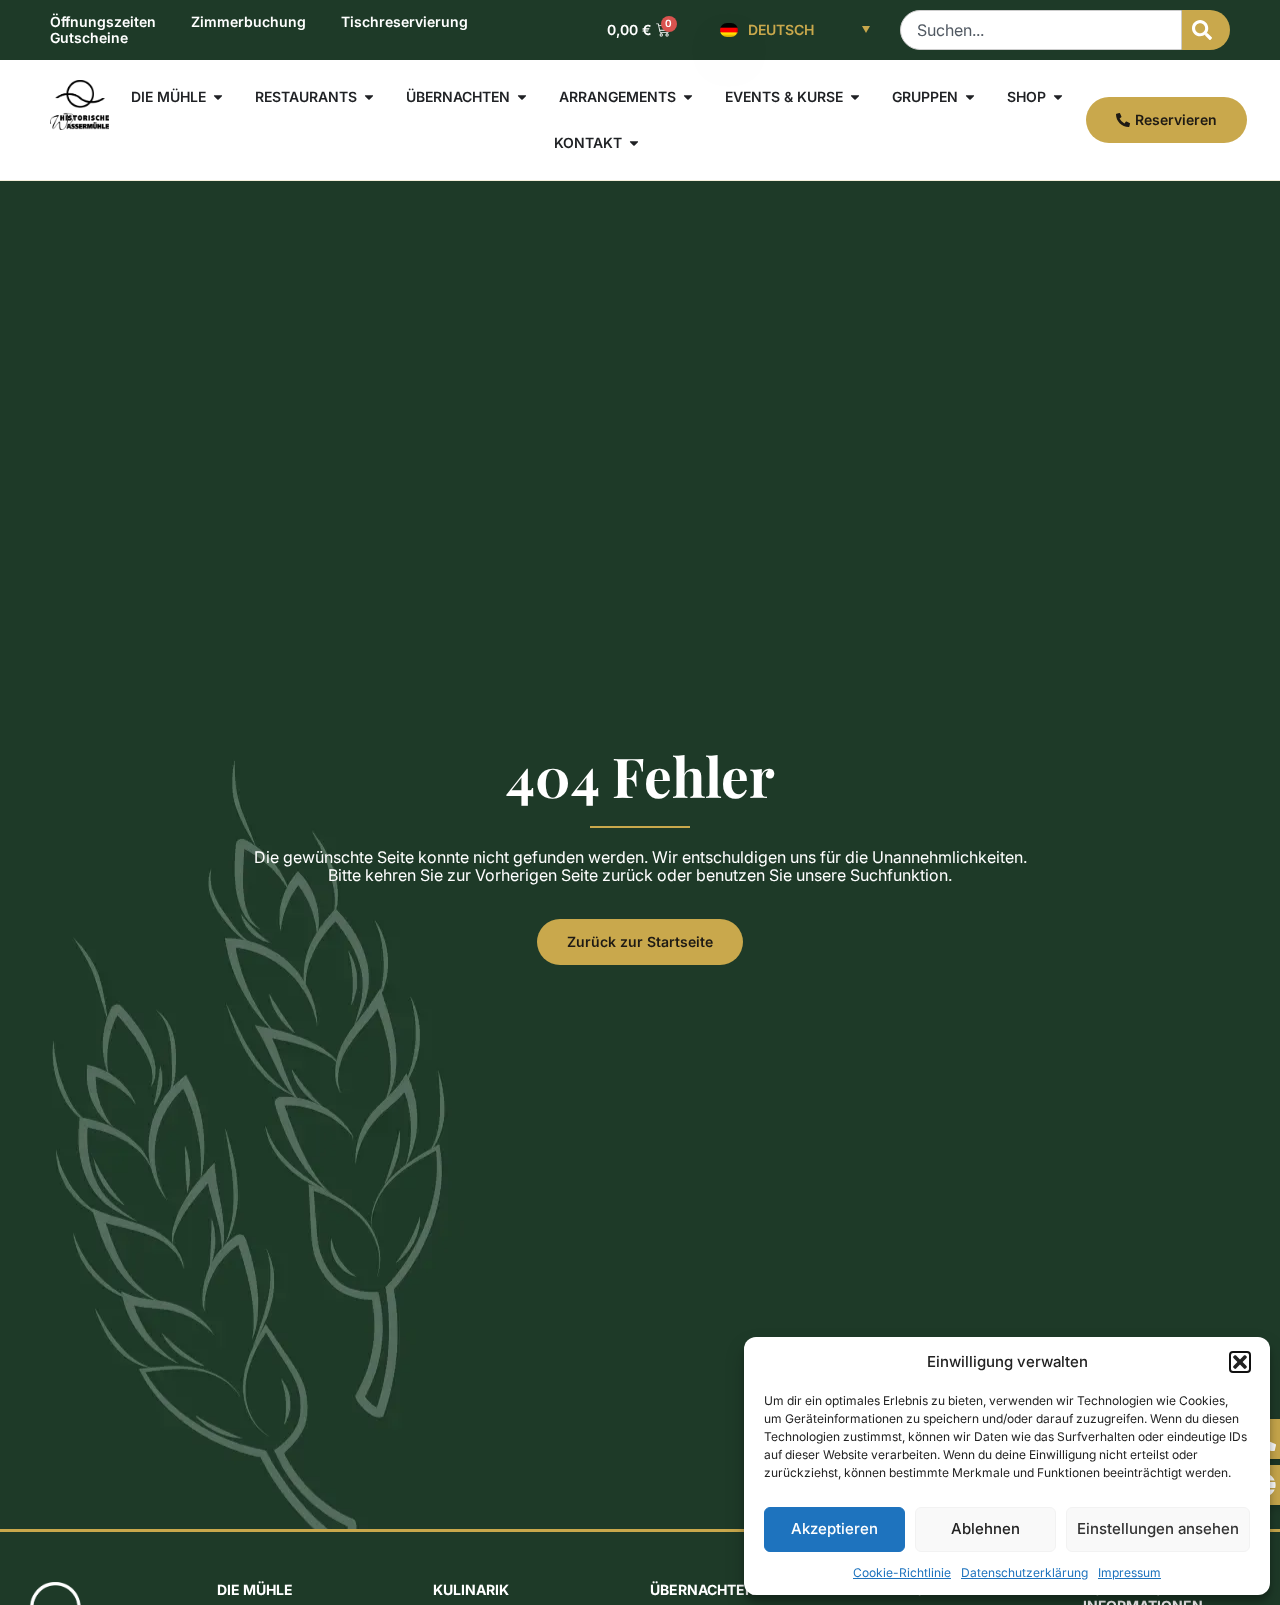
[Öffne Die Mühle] (218, 97)
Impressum (1129, 1572)
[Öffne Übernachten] (522, 97)
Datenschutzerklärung (1024, 1572)
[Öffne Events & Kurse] (855, 97)
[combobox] (1041, 30)
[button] (1240, 1362)
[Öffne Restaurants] (369, 97)
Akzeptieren (834, 1528)
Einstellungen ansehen (1158, 1528)
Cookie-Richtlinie (902, 1572)
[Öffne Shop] (1058, 97)
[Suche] (1206, 30)
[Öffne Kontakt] (634, 143)
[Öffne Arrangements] (688, 97)
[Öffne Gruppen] (970, 97)
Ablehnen (985, 1528)
